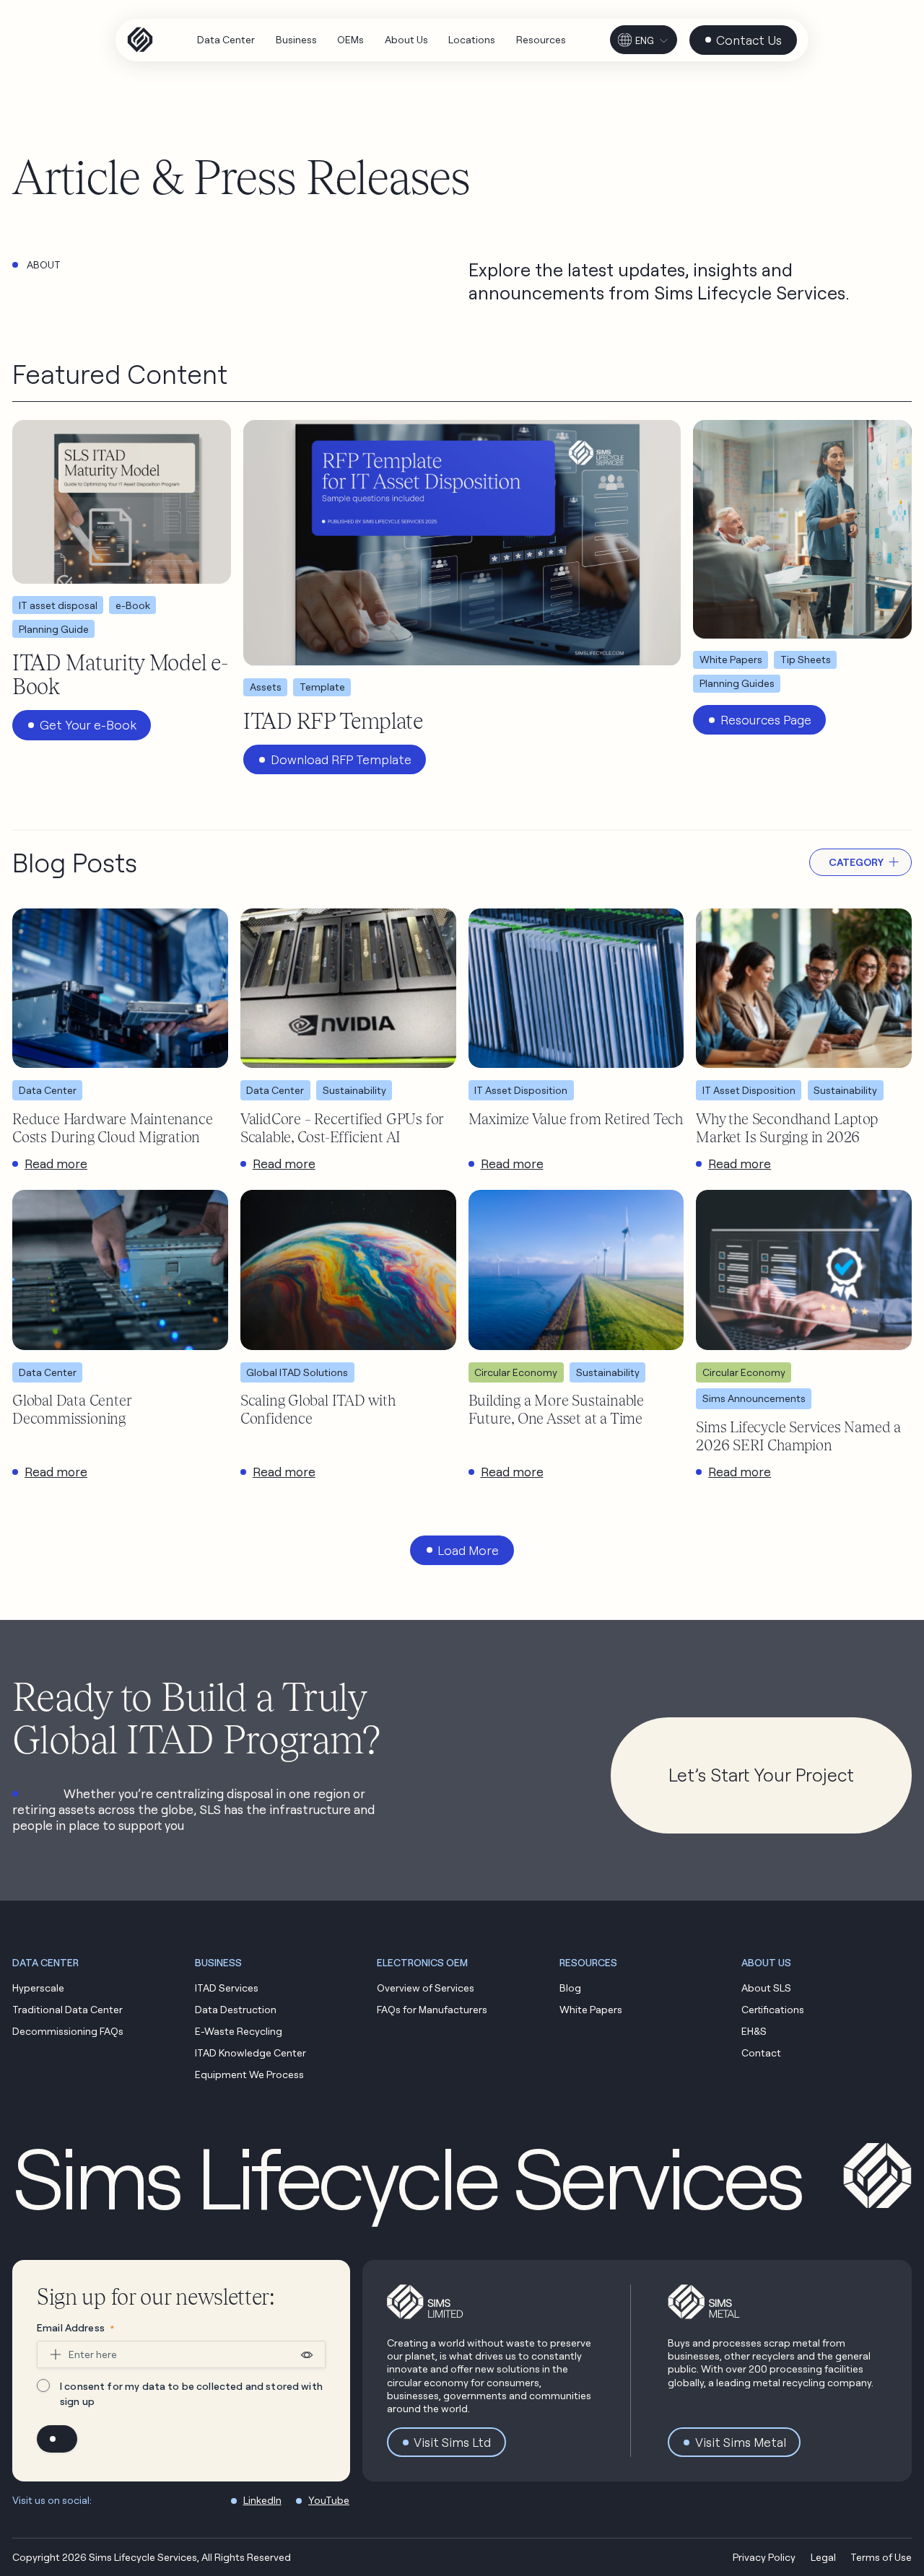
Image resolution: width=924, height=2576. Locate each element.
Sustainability (354, 1090)
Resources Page (766, 720)
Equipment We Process (249, 2074)
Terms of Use (881, 2557)
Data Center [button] (45, 1962)
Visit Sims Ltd (452, 2442)
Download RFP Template (341, 759)
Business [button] (218, 1962)
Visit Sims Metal (741, 2442)
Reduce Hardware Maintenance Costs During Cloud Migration (112, 1128)
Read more (56, 1164)
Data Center (48, 1090)
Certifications (773, 2009)
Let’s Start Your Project (761, 1775)
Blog (570, 1988)
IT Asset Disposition (521, 1090)
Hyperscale (38, 1988)
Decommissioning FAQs (68, 2031)
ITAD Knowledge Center (250, 2053)
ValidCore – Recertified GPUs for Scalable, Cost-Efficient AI (342, 1128)
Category (856, 862)
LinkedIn (262, 2500)
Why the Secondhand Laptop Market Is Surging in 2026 (787, 1128)
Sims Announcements (754, 1398)
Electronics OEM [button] (422, 1962)
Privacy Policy (764, 2557)
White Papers (591, 2009)
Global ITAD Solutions (297, 1372)
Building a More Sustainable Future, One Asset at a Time (556, 1409)
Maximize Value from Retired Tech (576, 1119)
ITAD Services (227, 1988)
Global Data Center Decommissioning (71, 1409)
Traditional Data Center (67, 2009)
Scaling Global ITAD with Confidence (318, 1409)
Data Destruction (236, 2009)
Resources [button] (588, 1962)
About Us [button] (766, 1962)
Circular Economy (516, 1372)
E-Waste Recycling (239, 2031)
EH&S (754, 2031)
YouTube (329, 2500)
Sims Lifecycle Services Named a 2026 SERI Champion (798, 1436)
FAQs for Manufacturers (432, 2009)
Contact (761, 2053)
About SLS (766, 1988)
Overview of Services (426, 1988)
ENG (645, 40)
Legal (823, 2557)
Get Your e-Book (88, 725)
